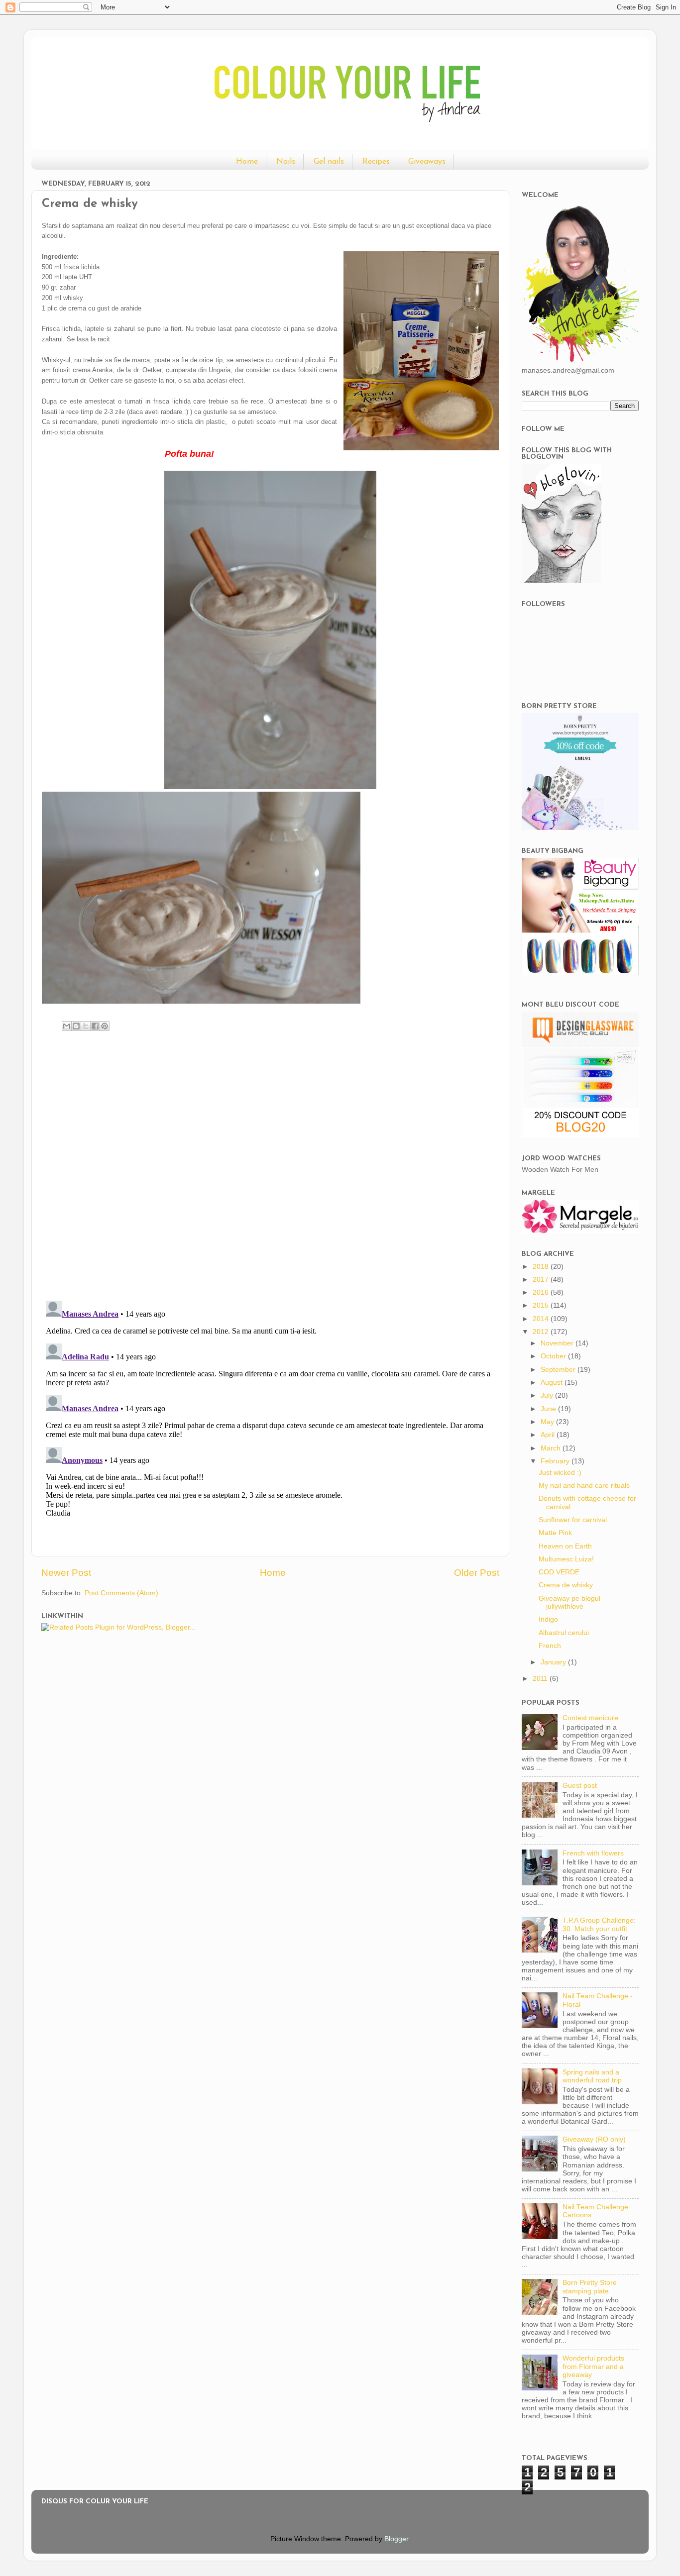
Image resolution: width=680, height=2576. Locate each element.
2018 (542, 1267)
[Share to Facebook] (95, 1026)
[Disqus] (270, 1163)
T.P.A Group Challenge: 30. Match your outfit (599, 1924)
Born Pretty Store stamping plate (590, 2287)
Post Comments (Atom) (121, 1593)
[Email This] (67, 1026)
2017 (542, 1280)
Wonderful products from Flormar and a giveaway (593, 2366)
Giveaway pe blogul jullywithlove (569, 1602)
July (548, 1395)
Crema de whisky (566, 1585)
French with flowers (593, 1853)
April (549, 1435)
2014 (542, 1319)
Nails (286, 162)
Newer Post (66, 1573)
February (556, 1461)
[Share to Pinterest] (105, 1026)
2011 (541, 1679)
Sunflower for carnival (573, 1520)
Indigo (548, 1619)
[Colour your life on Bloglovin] (562, 581)
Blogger (396, 2539)
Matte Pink (555, 1533)
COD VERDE (559, 1572)
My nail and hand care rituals (584, 1486)
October (554, 1356)
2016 (542, 1292)
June (549, 1409)
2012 (542, 1332)
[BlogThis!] (76, 1026)
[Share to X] (86, 1026)
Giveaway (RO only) (594, 2139)
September (559, 1370)
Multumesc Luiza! (566, 1559)
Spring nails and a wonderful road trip (592, 2076)
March (552, 1448)
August (553, 1383)
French (550, 1646)
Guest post (580, 1786)
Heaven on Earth (565, 1546)
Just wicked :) (560, 1473)
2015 (542, 1305)
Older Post (477, 1573)
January (554, 1662)
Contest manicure (590, 1718)
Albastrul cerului (564, 1633)
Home (247, 162)
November (558, 1343)
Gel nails (329, 162)
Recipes (376, 162)
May (548, 1422)
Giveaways (427, 162)
